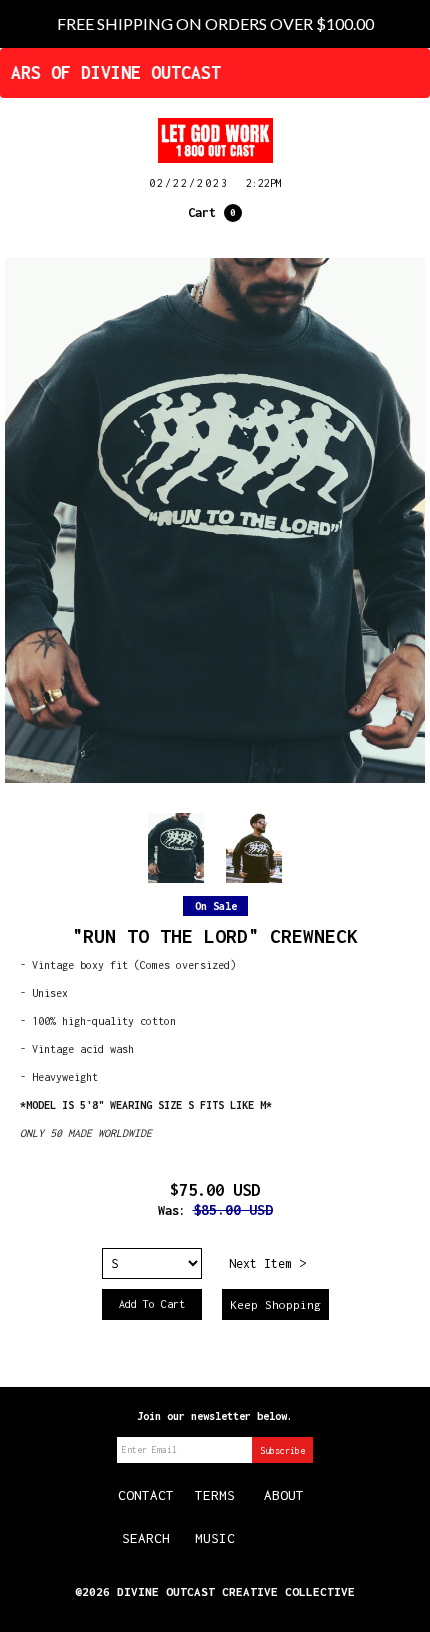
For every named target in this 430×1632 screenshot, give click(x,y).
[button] (215, 213)
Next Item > (267, 1263)
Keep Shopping (275, 1304)
